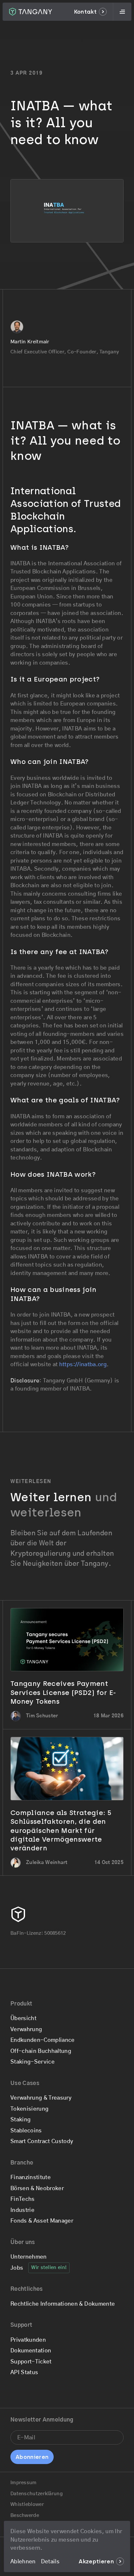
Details (50, 2562)
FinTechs (23, 2199)
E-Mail (25, 2432)
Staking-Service (33, 2062)
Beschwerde (25, 2515)
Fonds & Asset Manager (42, 2221)
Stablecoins (26, 2131)
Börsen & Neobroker (37, 2188)
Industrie (22, 2210)
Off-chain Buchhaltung (41, 2051)
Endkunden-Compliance (43, 2040)
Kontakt (85, 12)
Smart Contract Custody (42, 2141)
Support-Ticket (31, 2362)
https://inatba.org (83, 1364)
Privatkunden (28, 2340)
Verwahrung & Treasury (41, 2098)
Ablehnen (23, 2562)
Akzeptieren (96, 2561)
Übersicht (23, 2018)
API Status (24, 2372)
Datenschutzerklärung (37, 2494)
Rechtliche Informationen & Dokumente (63, 2304)
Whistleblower (27, 2504)
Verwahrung (26, 2029)
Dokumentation (31, 2351)
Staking (20, 2120)
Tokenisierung (29, 2109)
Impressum (24, 2483)
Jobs (17, 2268)
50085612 (55, 1933)
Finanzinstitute (31, 2177)
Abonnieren (32, 2457)
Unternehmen (29, 2257)
